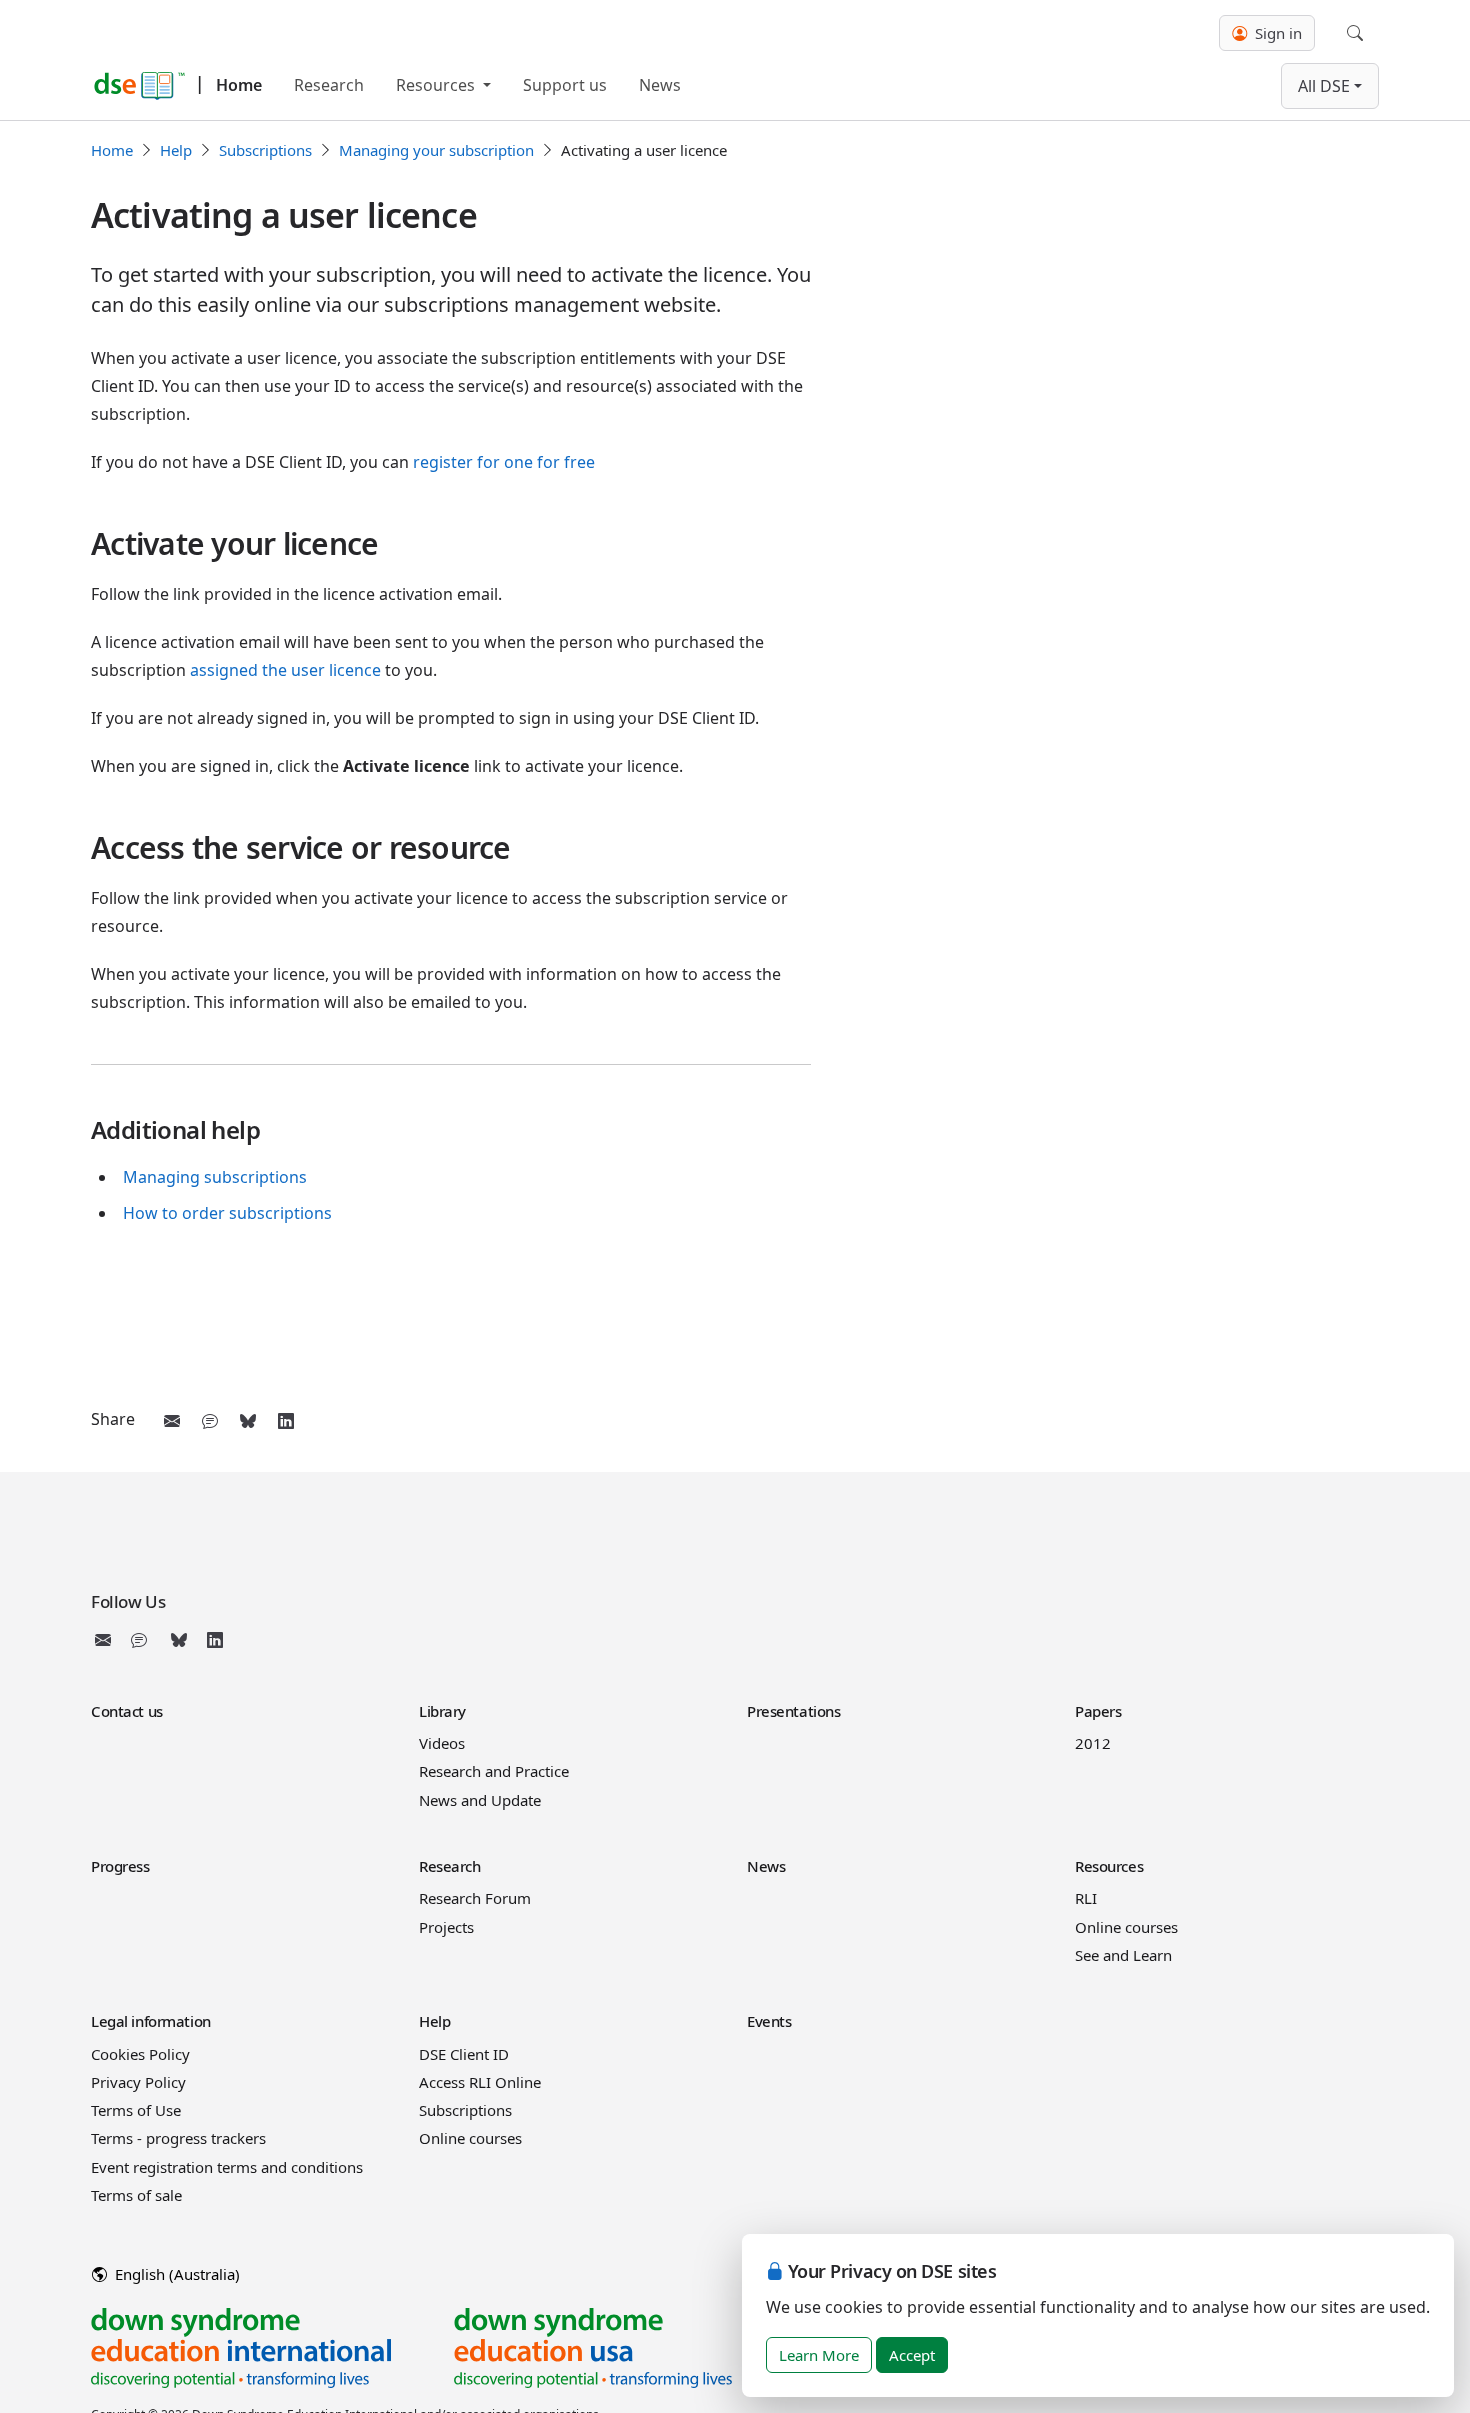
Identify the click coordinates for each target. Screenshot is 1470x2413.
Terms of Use (136, 2110)
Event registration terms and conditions (227, 2167)
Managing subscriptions (215, 1177)
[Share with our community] (210, 1421)
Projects (446, 1927)
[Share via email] (172, 1421)
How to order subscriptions (227, 1213)
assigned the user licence (285, 670)
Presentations (793, 1711)
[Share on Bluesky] (248, 1421)
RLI (1086, 1898)
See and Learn (1123, 1955)
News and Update (480, 1800)
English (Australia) (175, 2274)
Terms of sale (136, 2195)
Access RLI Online (480, 2082)
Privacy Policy (138, 2082)
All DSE (1324, 86)
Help (176, 150)
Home (239, 85)
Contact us (127, 1711)
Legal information (151, 2021)
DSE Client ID (464, 2054)
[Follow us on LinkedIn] (215, 1640)
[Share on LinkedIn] (286, 1421)
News (660, 85)
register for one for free (504, 462)
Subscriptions (265, 150)
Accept (912, 2355)
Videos (442, 1743)
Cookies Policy (140, 2054)
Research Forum (475, 1898)
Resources (437, 85)
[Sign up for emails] (107, 1640)
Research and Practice (494, 1771)
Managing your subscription (436, 150)
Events (769, 2021)
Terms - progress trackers (178, 2138)
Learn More (819, 2355)
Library (442, 1711)
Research (329, 85)
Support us (565, 85)
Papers (1098, 1711)
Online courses (1126, 1927)
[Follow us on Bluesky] (179, 1640)
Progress (120, 1866)
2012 (1093, 1743)
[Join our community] (143, 1640)
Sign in (1276, 33)
